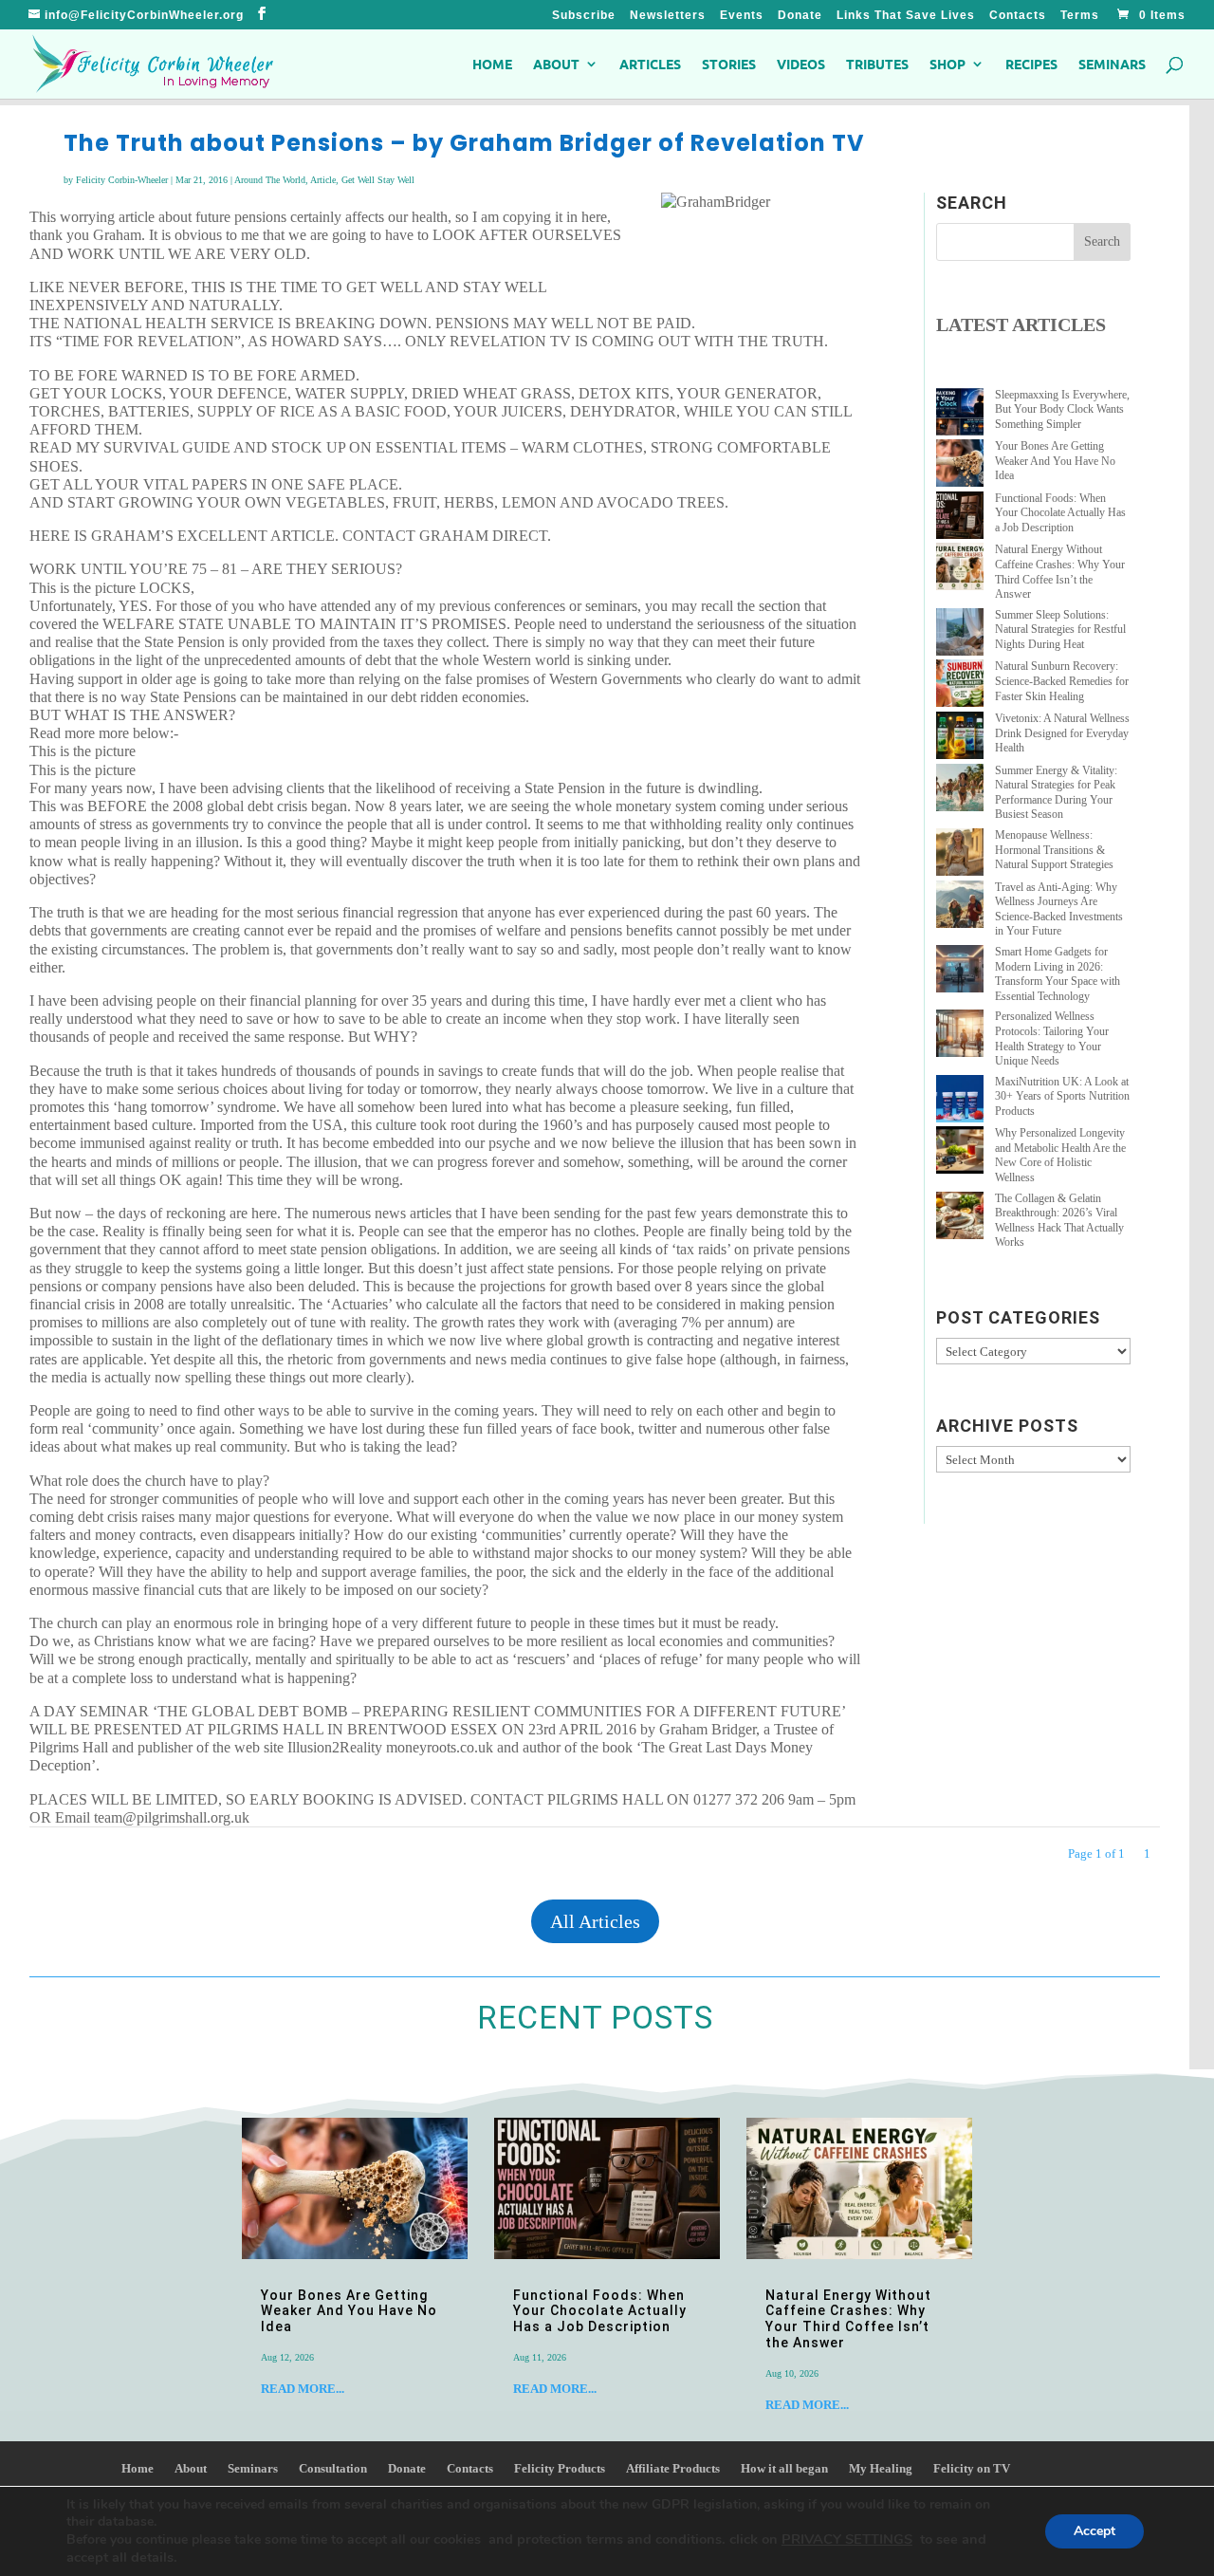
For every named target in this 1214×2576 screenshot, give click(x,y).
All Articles (595, 1921)
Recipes (1031, 65)
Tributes (877, 65)
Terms (1080, 16)
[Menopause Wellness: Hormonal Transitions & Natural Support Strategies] (960, 854)
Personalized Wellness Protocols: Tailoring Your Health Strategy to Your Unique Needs (1052, 1038)
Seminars (1112, 65)
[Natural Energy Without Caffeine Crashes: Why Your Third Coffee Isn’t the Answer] (960, 569)
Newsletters (668, 16)
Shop (947, 65)
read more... (303, 2389)
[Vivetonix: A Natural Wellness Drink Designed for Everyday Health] (960, 738)
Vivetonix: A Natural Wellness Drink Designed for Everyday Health (1062, 733)
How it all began (784, 2468)
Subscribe (584, 16)
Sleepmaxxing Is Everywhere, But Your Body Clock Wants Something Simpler (1062, 409)
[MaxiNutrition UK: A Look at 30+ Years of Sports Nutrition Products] (960, 1101)
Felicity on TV (972, 2468)
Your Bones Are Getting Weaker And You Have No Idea (1055, 461)
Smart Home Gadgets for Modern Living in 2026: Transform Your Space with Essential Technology (1058, 974)
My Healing (881, 2468)
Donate (800, 16)
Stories (729, 65)
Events (742, 16)
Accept (1094, 2531)
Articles (650, 65)
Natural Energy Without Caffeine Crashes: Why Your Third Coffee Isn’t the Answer (1060, 572)
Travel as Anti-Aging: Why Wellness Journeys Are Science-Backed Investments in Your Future (1059, 909)
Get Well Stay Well (378, 180)
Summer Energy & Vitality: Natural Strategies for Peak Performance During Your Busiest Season (1056, 793)
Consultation (333, 2468)
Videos (801, 65)
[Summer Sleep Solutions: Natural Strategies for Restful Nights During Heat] (960, 634)
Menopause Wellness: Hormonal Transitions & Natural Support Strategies (1054, 850)
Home (492, 65)
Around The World (270, 180)
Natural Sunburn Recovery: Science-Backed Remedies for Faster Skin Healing (1062, 681)
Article (323, 180)
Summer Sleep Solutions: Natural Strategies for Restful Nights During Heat (1060, 630)
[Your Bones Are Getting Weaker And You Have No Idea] (960, 465)
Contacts (1018, 16)
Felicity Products (560, 2468)
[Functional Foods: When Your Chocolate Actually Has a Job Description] (960, 518)
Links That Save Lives (906, 16)
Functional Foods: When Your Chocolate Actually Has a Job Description (1060, 513)
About (556, 65)
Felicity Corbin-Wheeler (122, 180)
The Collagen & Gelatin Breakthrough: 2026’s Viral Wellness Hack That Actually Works (1059, 1221)
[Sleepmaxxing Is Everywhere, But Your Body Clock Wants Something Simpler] (960, 414)
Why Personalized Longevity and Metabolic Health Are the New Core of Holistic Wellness (1060, 1155)
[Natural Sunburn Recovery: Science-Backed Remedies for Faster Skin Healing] (960, 686)
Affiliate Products (673, 2468)
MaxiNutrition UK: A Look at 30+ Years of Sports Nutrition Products (1062, 1096)
